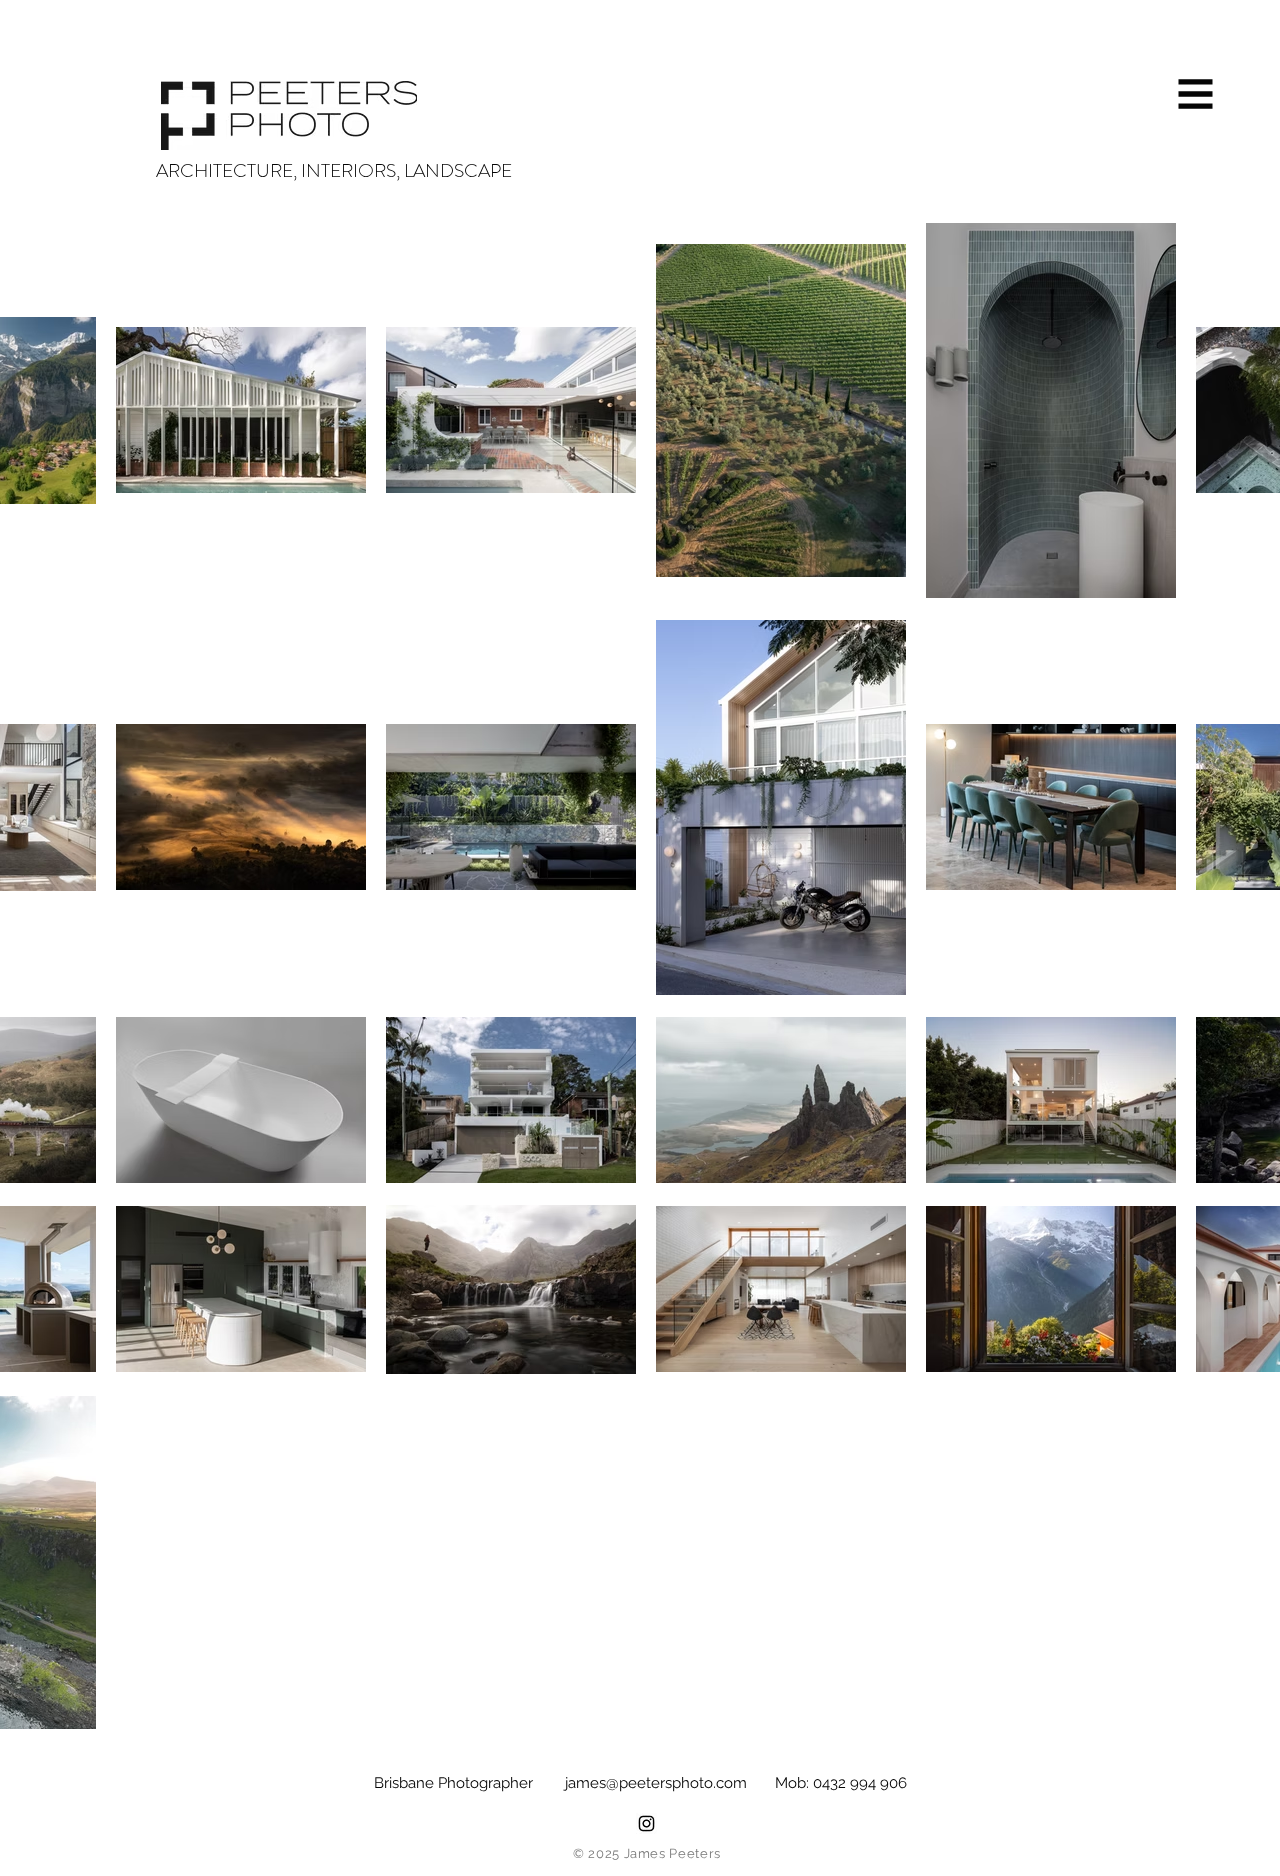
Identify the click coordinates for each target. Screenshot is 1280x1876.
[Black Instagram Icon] (646, 1823)
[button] (1196, 94)
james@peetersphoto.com (656, 1783)
